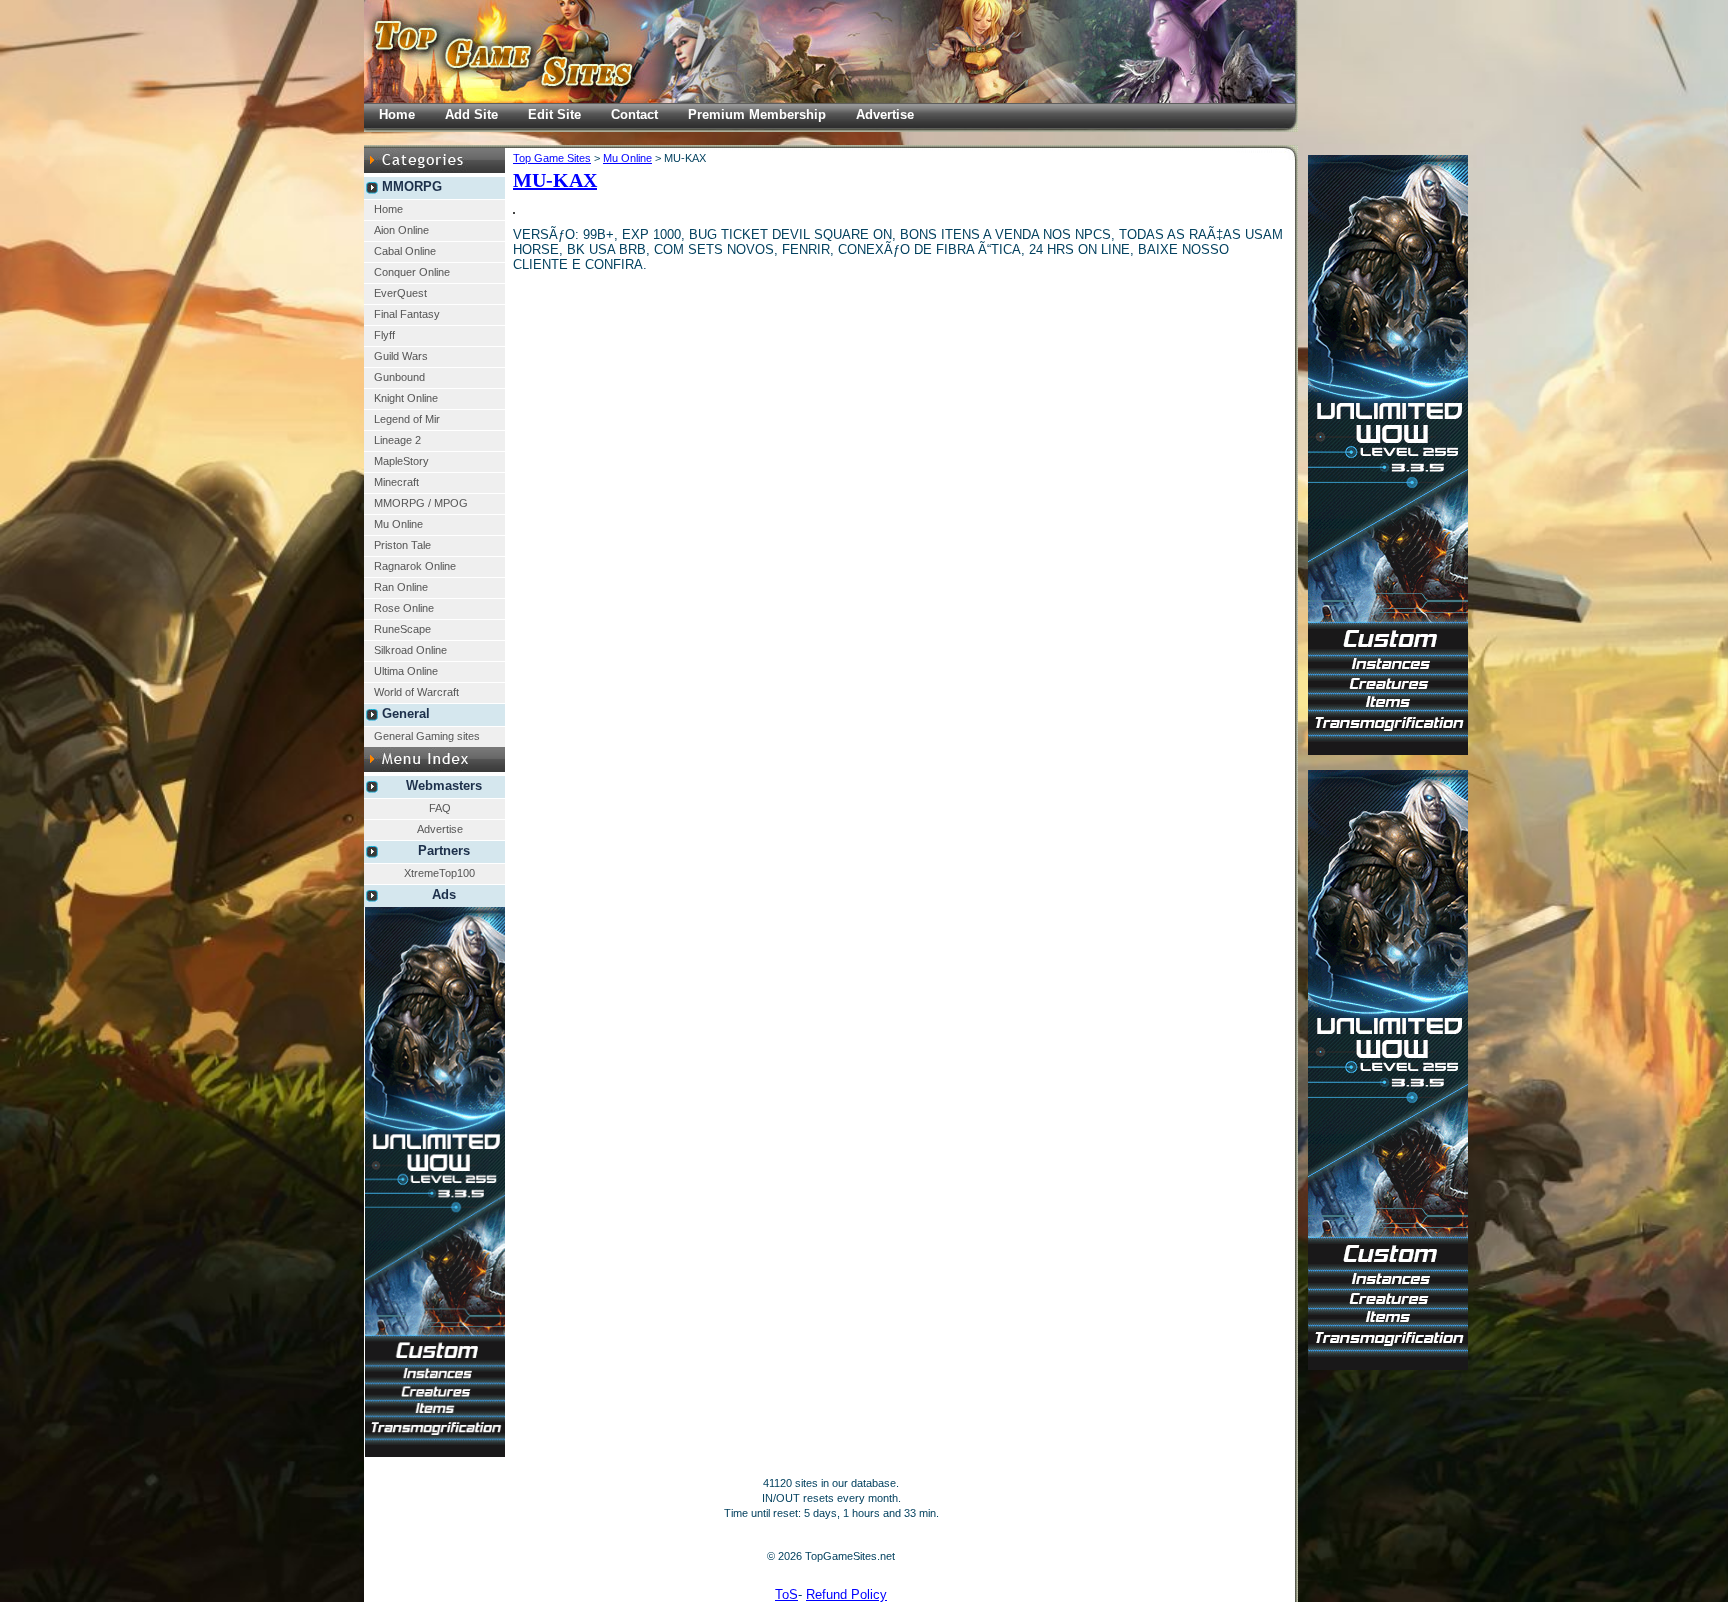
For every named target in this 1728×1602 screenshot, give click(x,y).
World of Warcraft (416, 692)
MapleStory (401, 461)
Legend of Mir (407, 419)
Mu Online (398, 524)
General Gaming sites (427, 736)
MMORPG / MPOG (421, 503)
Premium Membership (757, 114)
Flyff (384, 335)
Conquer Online (412, 272)
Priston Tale (402, 545)
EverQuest (400, 293)
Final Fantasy (407, 314)
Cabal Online (405, 251)
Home (388, 209)
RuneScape (402, 629)
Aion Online (401, 230)
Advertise (440, 829)
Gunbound (399, 377)
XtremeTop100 (439, 873)
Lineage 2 (397, 440)
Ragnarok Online (415, 566)
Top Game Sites (552, 158)
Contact (634, 114)
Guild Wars (401, 356)
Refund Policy (846, 1594)
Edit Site (554, 114)
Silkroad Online (410, 650)
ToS (786, 1594)
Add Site (471, 114)
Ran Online (401, 587)
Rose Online (404, 608)
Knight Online (406, 398)
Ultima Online (406, 671)
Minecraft (396, 482)
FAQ (440, 808)
